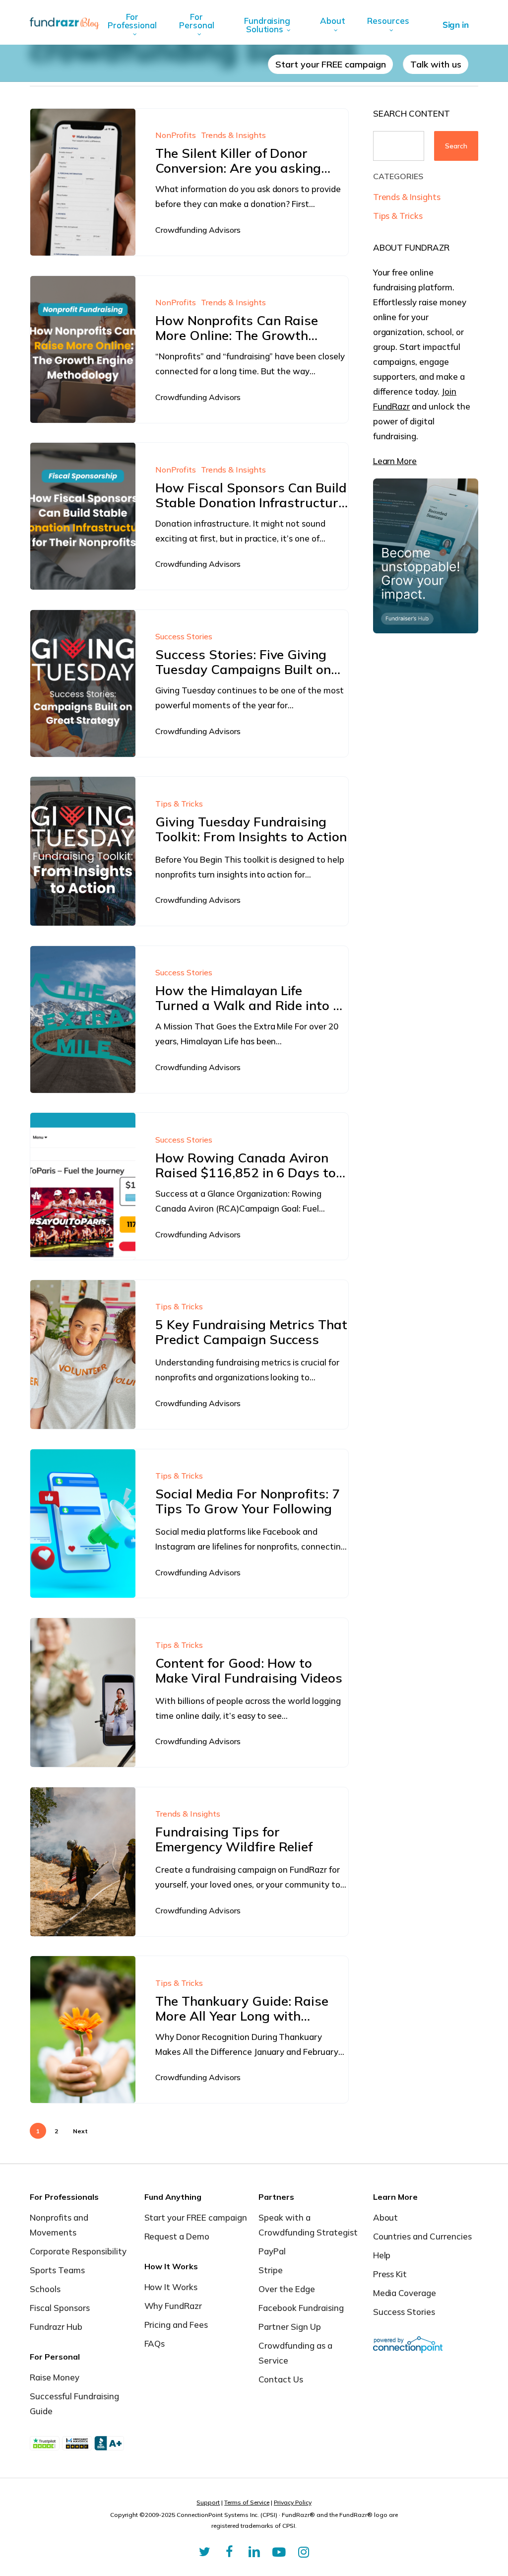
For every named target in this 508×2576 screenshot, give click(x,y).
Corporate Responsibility (78, 2251)
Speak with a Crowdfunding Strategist (308, 2225)
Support (208, 2502)
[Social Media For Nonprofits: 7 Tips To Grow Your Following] (83, 1524)
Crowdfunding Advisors (198, 230)
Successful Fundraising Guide (74, 2404)
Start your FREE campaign (196, 2217)
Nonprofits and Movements (59, 2225)
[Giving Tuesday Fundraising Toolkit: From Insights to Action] (83, 851)
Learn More (395, 461)
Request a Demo (177, 2236)
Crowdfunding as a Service (295, 2353)
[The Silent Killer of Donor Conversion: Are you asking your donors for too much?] (83, 182)
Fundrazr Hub (56, 2327)
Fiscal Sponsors (60, 2308)
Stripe (271, 2270)
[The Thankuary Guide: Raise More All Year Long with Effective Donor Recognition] (83, 2030)
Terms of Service (247, 2502)
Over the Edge (287, 2289)
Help (382, 2255)
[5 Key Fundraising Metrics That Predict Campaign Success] (83, 1355)
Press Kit (390, 2274)
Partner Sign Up (290, 2327)
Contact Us (281, 2379)
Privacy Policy (293, 2502)
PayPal (272, 2251)
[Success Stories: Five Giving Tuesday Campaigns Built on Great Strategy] (83, 683)
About (386, 2217)
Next (80, 2131)
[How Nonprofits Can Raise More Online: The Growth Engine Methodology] (83, 349)
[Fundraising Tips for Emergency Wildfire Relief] (83, 1862)
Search (456, 146)
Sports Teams (57, 2270)
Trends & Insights (233, 135)
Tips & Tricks (179, 804)
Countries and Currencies (423, 2236)
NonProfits (176, 135)
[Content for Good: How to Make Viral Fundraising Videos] (83, 1693)
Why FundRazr (173, 2306)
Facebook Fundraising (301, 2308)
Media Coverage (405, 2293)
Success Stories (184, 636)
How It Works (171, 2287)
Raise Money (55, 2377)
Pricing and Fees (176, 2325)
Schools (45, 2289)
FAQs (155, 2343)
